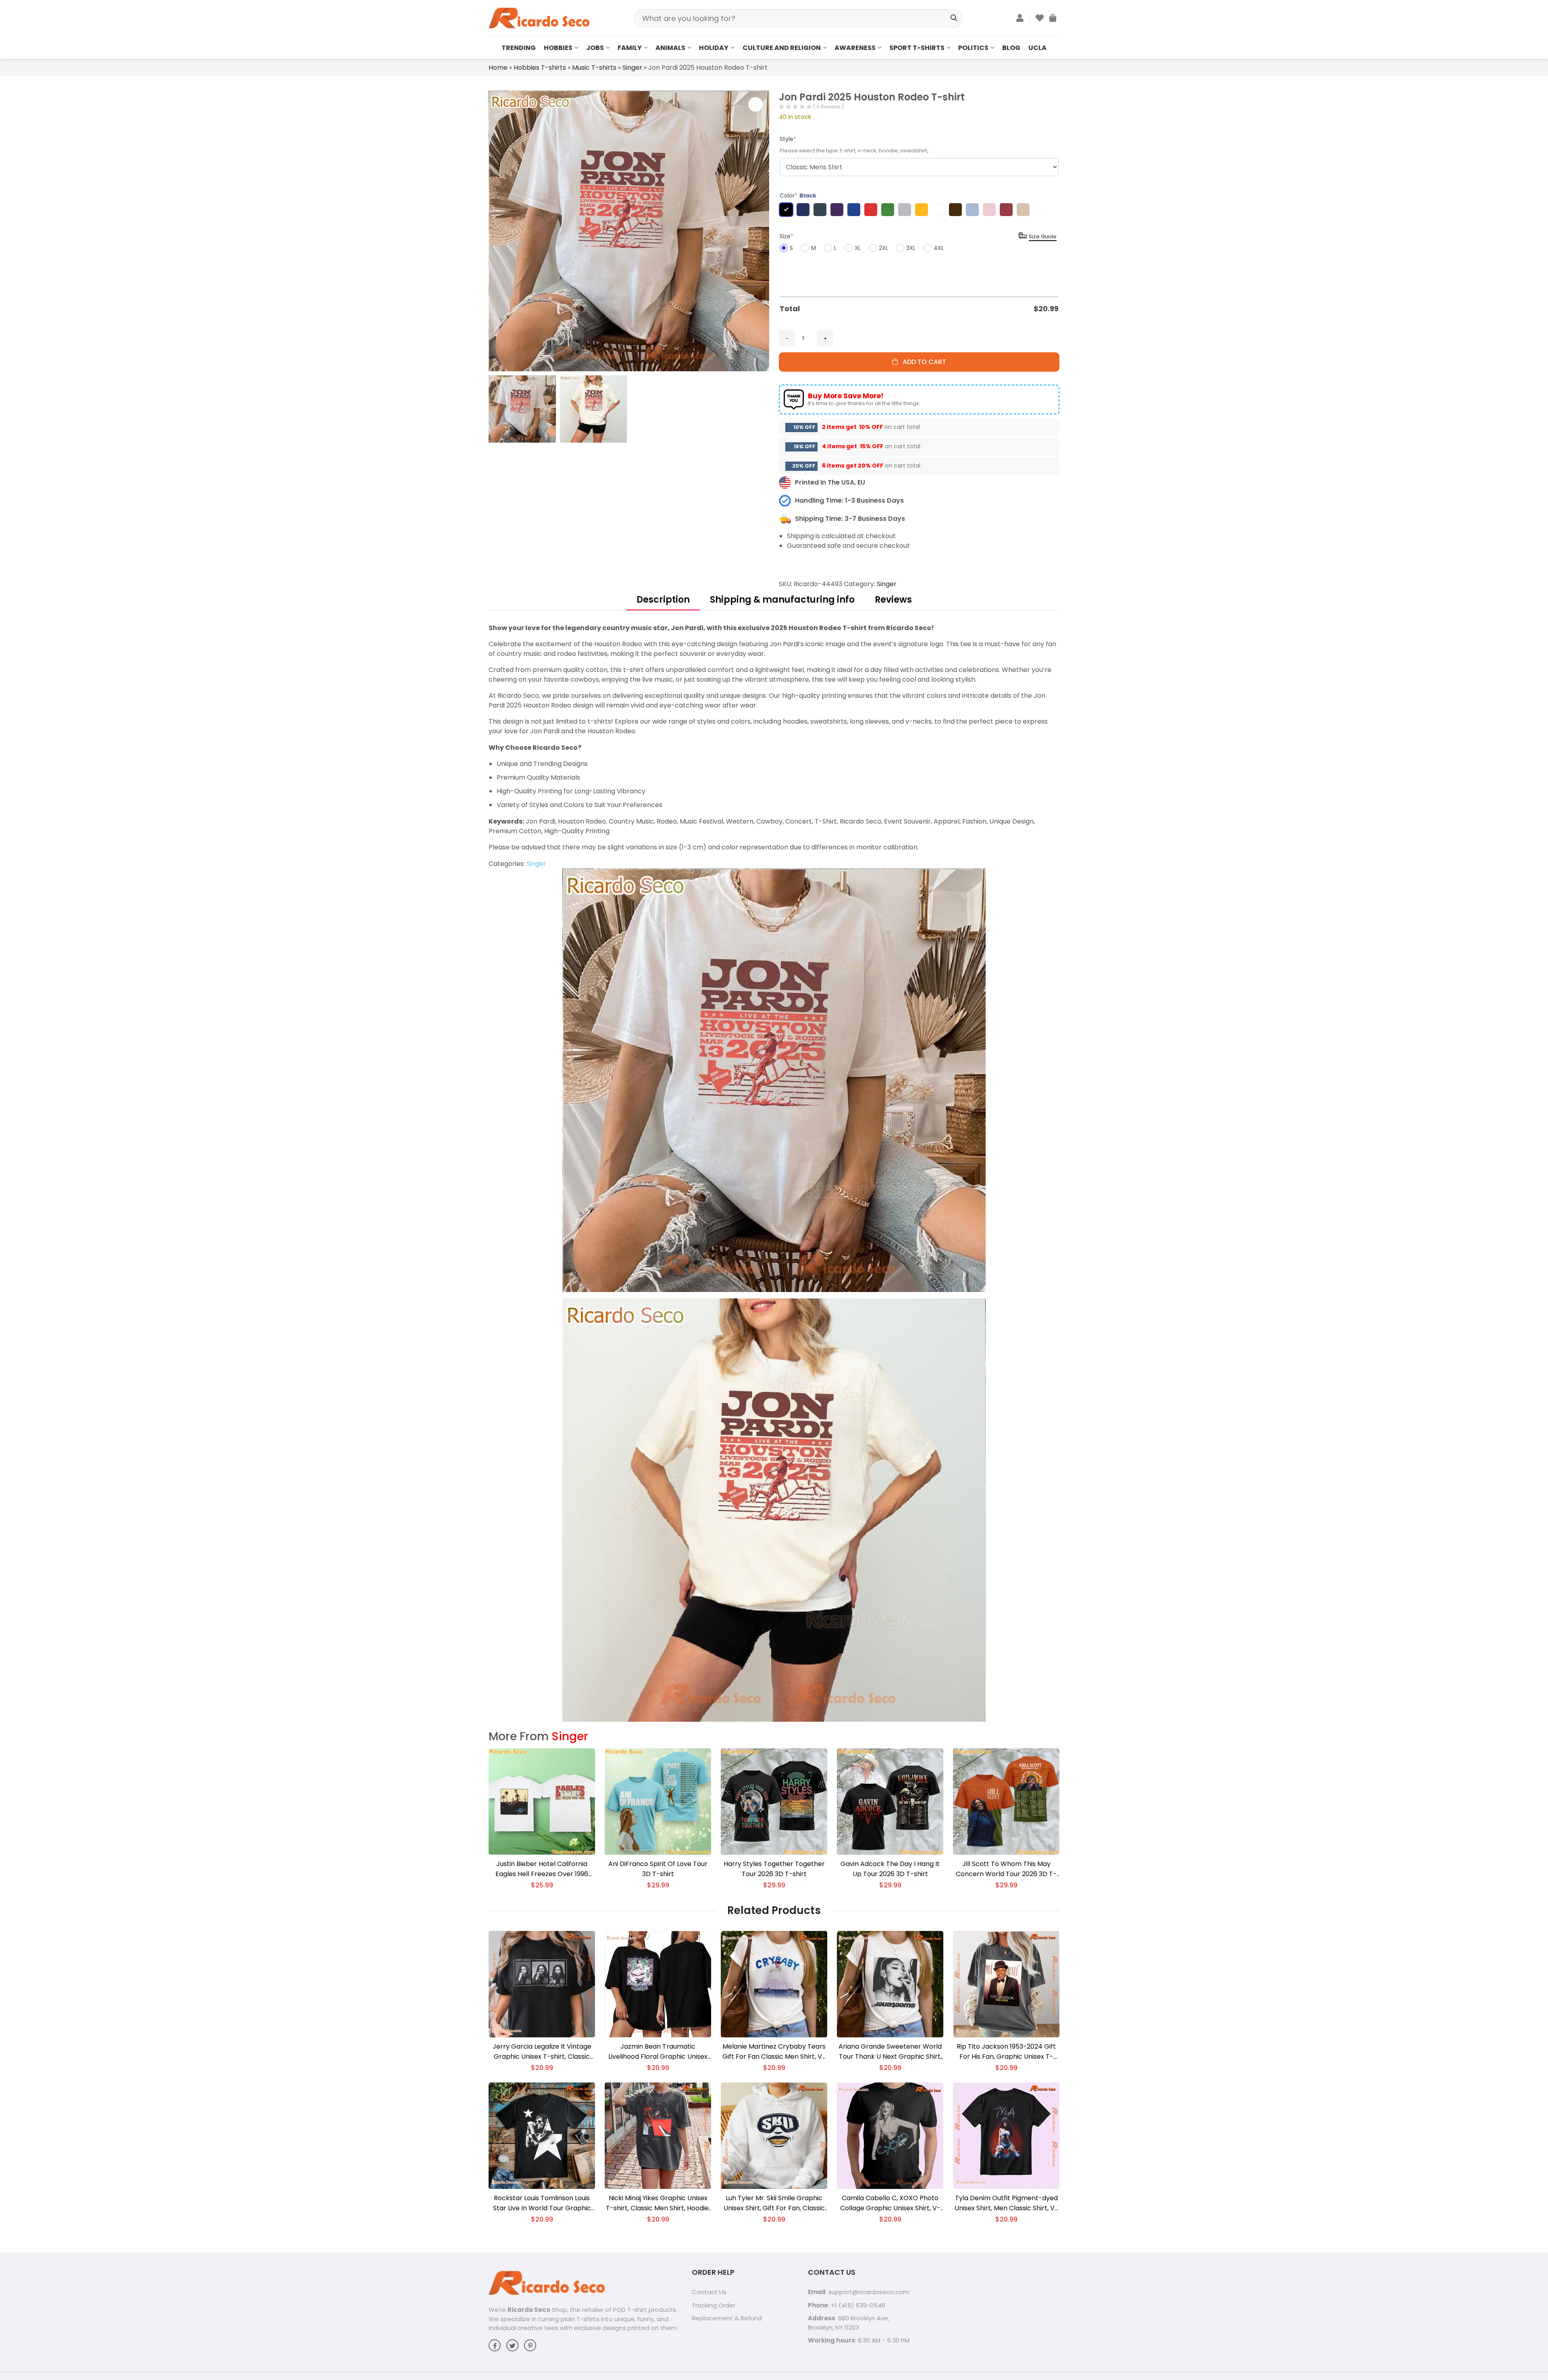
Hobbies (558, 48)
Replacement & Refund (727, 2318)
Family (630, 48)
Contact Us (709, 2292)
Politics (973, 48)
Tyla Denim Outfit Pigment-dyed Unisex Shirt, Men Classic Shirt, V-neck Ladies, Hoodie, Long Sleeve (1006, 2203)
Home (498, 68)
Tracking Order (714, 2305)
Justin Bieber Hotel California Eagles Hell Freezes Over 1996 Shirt (542, 1869)
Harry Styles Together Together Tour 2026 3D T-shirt (774, 1869)
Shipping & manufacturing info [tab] (782, 600)
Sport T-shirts (917, 48)
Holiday (714, 48)
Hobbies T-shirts (540, 68)
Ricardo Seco (529, 2310)
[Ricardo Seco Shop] (539, 18)
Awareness (855, 48)
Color (798, 196)
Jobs (595, 48)
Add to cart (922, 362)
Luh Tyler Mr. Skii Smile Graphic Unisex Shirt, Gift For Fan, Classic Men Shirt (774, 2203)
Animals (670, 48)
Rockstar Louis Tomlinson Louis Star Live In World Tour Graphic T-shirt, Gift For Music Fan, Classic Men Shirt (542, 2203)
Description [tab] (663, 600)
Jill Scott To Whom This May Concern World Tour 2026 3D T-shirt (1006, 1869)
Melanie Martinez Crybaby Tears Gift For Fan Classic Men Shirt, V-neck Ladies (774, 2052)
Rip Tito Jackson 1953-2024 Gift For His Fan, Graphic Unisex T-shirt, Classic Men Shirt (1006, 2052)
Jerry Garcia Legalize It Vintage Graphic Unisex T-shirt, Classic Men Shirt (542, 2052)
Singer (632, 68)
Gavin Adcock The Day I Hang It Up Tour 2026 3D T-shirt (890, 1869)
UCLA (1037, 48)
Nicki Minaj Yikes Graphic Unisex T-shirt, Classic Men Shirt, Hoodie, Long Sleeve (658, 2203)
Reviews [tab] (893, 600)
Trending (519, 48)
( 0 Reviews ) (828, 107)
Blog (1011, 48)
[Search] (954, 18)
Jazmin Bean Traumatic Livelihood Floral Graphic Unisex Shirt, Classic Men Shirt (658, 2052)
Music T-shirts (594, 68)
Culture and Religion (782, 48)
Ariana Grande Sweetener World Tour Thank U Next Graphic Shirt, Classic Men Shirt (890, 2052)
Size (786, 236)
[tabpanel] (774, 1172)
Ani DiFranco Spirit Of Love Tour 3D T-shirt (658, 1869)
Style (788, 139)
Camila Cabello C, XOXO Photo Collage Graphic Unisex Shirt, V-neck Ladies (890, 2203)
